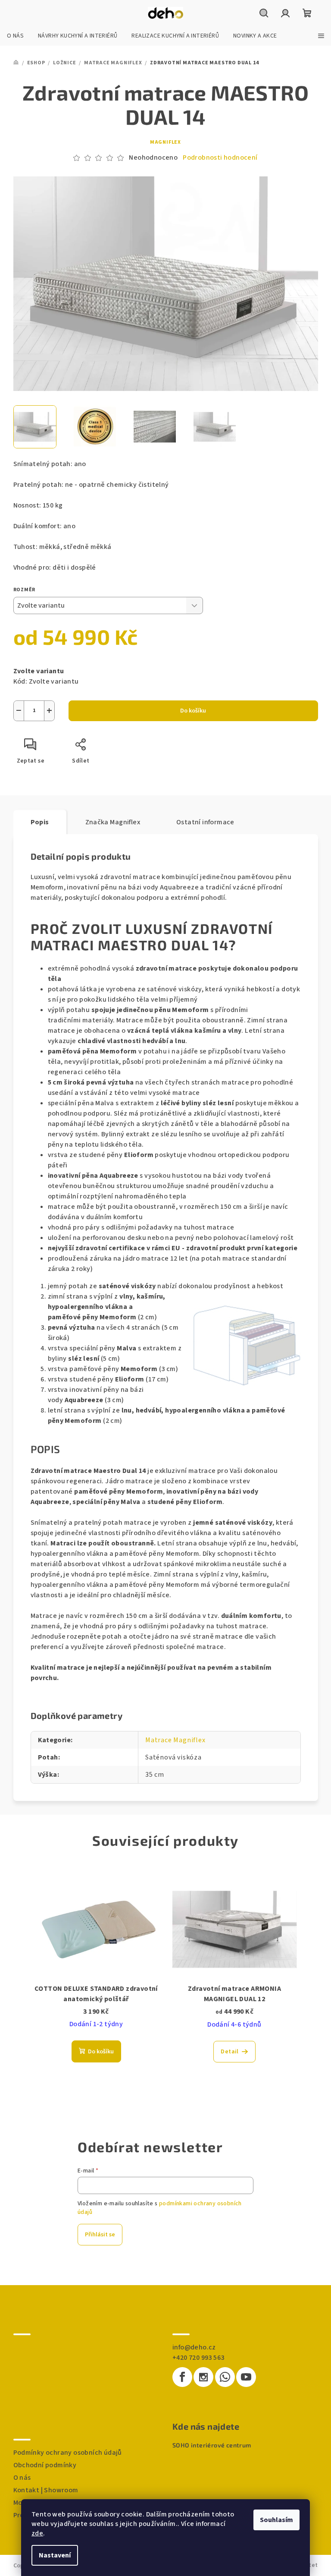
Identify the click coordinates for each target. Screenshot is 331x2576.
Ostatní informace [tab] (205, 822)
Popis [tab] (40, 822)
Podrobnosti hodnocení (220, 158)
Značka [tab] (113, 822)
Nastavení (55, 2555)
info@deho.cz (194, 2347)
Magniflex (165, 142)
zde (37, 2533)
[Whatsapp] (225, 2377)
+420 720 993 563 (198, 2358)
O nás (22, 2478)
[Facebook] (182, 2377)
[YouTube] (246, 2377)
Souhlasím (276, 2520)
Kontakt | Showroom (46, 2490)
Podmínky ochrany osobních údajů (68, 2453)
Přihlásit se (100, 2235)
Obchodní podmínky (45, 2465)
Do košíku (193, 711)
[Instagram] (203, 2377)
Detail (230, 2052)
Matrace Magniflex (175, 1740)
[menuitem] (15, 36)
